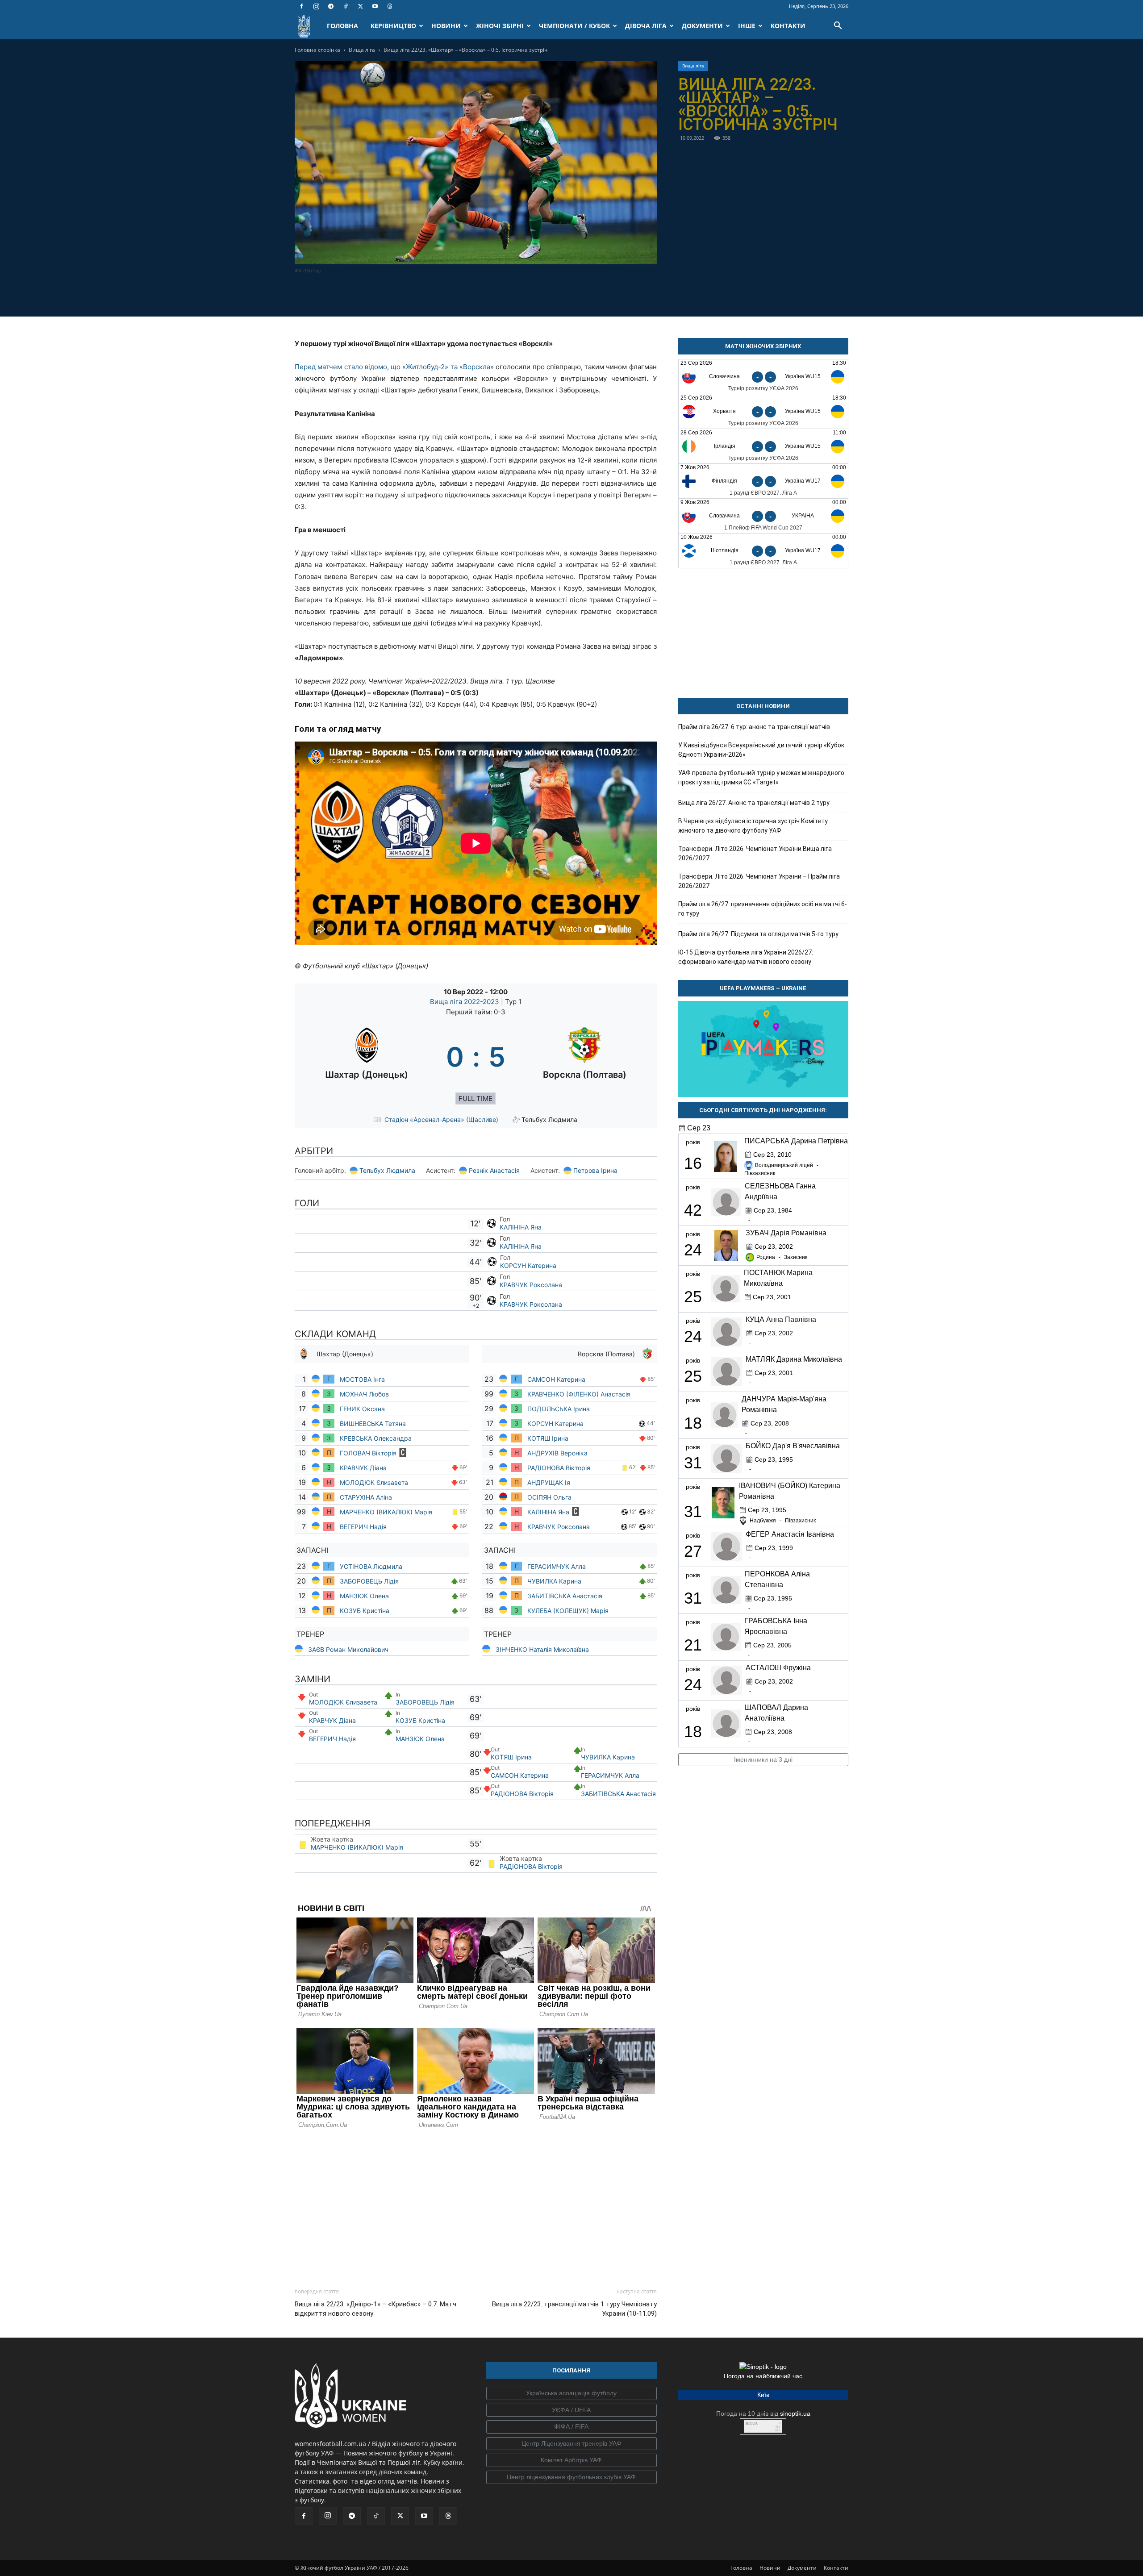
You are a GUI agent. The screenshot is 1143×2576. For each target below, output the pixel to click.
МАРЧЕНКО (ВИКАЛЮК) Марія (386, 1512)
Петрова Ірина (595, 1170)
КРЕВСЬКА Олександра (377, 1438)
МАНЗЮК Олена (364, 1596)
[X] (360, 6)
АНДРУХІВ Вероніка (557, 1453)
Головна (741, 2568)
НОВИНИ (446, 26)
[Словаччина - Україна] (763, 516)
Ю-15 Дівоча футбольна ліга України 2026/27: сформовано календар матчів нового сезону (746, 957)
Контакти (836, 2568)
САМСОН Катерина (556, 1379)
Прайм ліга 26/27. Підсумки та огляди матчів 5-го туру (758, 934)
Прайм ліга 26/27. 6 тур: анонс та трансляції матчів (754, 727)
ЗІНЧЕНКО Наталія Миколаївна (542, 1649)
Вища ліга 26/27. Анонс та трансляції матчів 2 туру (754, 803)
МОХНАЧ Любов (364, 1394)
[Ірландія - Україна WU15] (763, 446)
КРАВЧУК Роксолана (531, 1285)
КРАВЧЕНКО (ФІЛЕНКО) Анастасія (579, 1394)
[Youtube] (375, 6)
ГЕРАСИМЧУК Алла (557, 1566)
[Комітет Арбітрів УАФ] (571, 2460)
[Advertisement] (476, 2206)
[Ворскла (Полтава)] (585, 1057)
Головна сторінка (317, 50)
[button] (838, 27)
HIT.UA (752, 2424)
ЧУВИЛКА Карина (555, 1581)
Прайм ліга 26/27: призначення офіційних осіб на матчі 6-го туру (763, 909)
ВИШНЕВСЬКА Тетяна (373, 1423)
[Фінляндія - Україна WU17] (763, 481)
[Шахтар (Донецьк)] (367, 1057)
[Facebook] (301, 6)
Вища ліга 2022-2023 (465, 1002)
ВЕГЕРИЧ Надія (363, 1527)
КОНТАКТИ (788, 26)
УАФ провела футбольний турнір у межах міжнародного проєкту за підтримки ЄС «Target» (761, 777)
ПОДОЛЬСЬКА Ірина (559, 1409)
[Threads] (390, 6)
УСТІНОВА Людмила (371, 1566)
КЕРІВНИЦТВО (393, 26)
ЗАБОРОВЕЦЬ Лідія (369, 1581)
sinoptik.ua (795, 2413)
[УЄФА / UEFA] (571, 2410)
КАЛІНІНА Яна (521, 1227)
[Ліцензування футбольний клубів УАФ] (571, 2477)
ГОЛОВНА (342, 26)
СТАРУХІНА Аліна (367, 1497)
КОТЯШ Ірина (548, 1438)
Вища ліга (362, 50)
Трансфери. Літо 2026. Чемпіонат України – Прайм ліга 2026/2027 (759, 881)
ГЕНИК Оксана (363, 1409)
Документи (802, 2568)
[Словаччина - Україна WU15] (763, 377)
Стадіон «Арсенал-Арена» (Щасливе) (441, 1119)
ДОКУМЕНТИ (702, 26)
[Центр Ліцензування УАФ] (571, 2444)
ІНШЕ (747, 26)
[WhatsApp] (506, 295)
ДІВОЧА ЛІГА (646, 26)
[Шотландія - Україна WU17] (763, 551)
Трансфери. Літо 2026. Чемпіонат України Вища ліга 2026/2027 (755, 853)
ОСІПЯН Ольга (549, 1497)
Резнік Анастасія (494, 1170)
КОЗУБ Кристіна (365, 1611)
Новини (770, 2568)
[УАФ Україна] (571, 2393)
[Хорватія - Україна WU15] (763, 411)
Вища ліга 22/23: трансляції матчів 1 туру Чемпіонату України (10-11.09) (574, 2309)
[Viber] (486, 295)
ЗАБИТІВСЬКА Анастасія (565, 1596)
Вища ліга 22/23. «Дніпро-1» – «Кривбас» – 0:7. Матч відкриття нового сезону (375, 2309)
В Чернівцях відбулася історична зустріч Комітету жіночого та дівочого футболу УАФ (753, 826)
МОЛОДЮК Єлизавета (375, 1482)
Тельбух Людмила (387, 1170)
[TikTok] (346, 6)
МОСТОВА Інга (363, 1379)
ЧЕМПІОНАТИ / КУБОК (574, 26)
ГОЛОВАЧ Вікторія (368, 1453)
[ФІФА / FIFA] (571, 2427)
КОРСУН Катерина (528, 1265)
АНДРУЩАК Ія (549, 1482)
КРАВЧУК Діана (364, 1468)
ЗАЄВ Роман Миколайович (348, 1649)
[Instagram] (316, 6)
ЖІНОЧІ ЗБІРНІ (500, 26)
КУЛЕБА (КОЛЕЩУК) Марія (568, 1611)
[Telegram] (331, 6)
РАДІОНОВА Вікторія (559, 1468)
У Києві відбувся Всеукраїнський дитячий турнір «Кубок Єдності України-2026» (761, 750)
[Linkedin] (527, 295)
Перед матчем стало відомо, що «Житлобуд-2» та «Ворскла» (394, 367)
